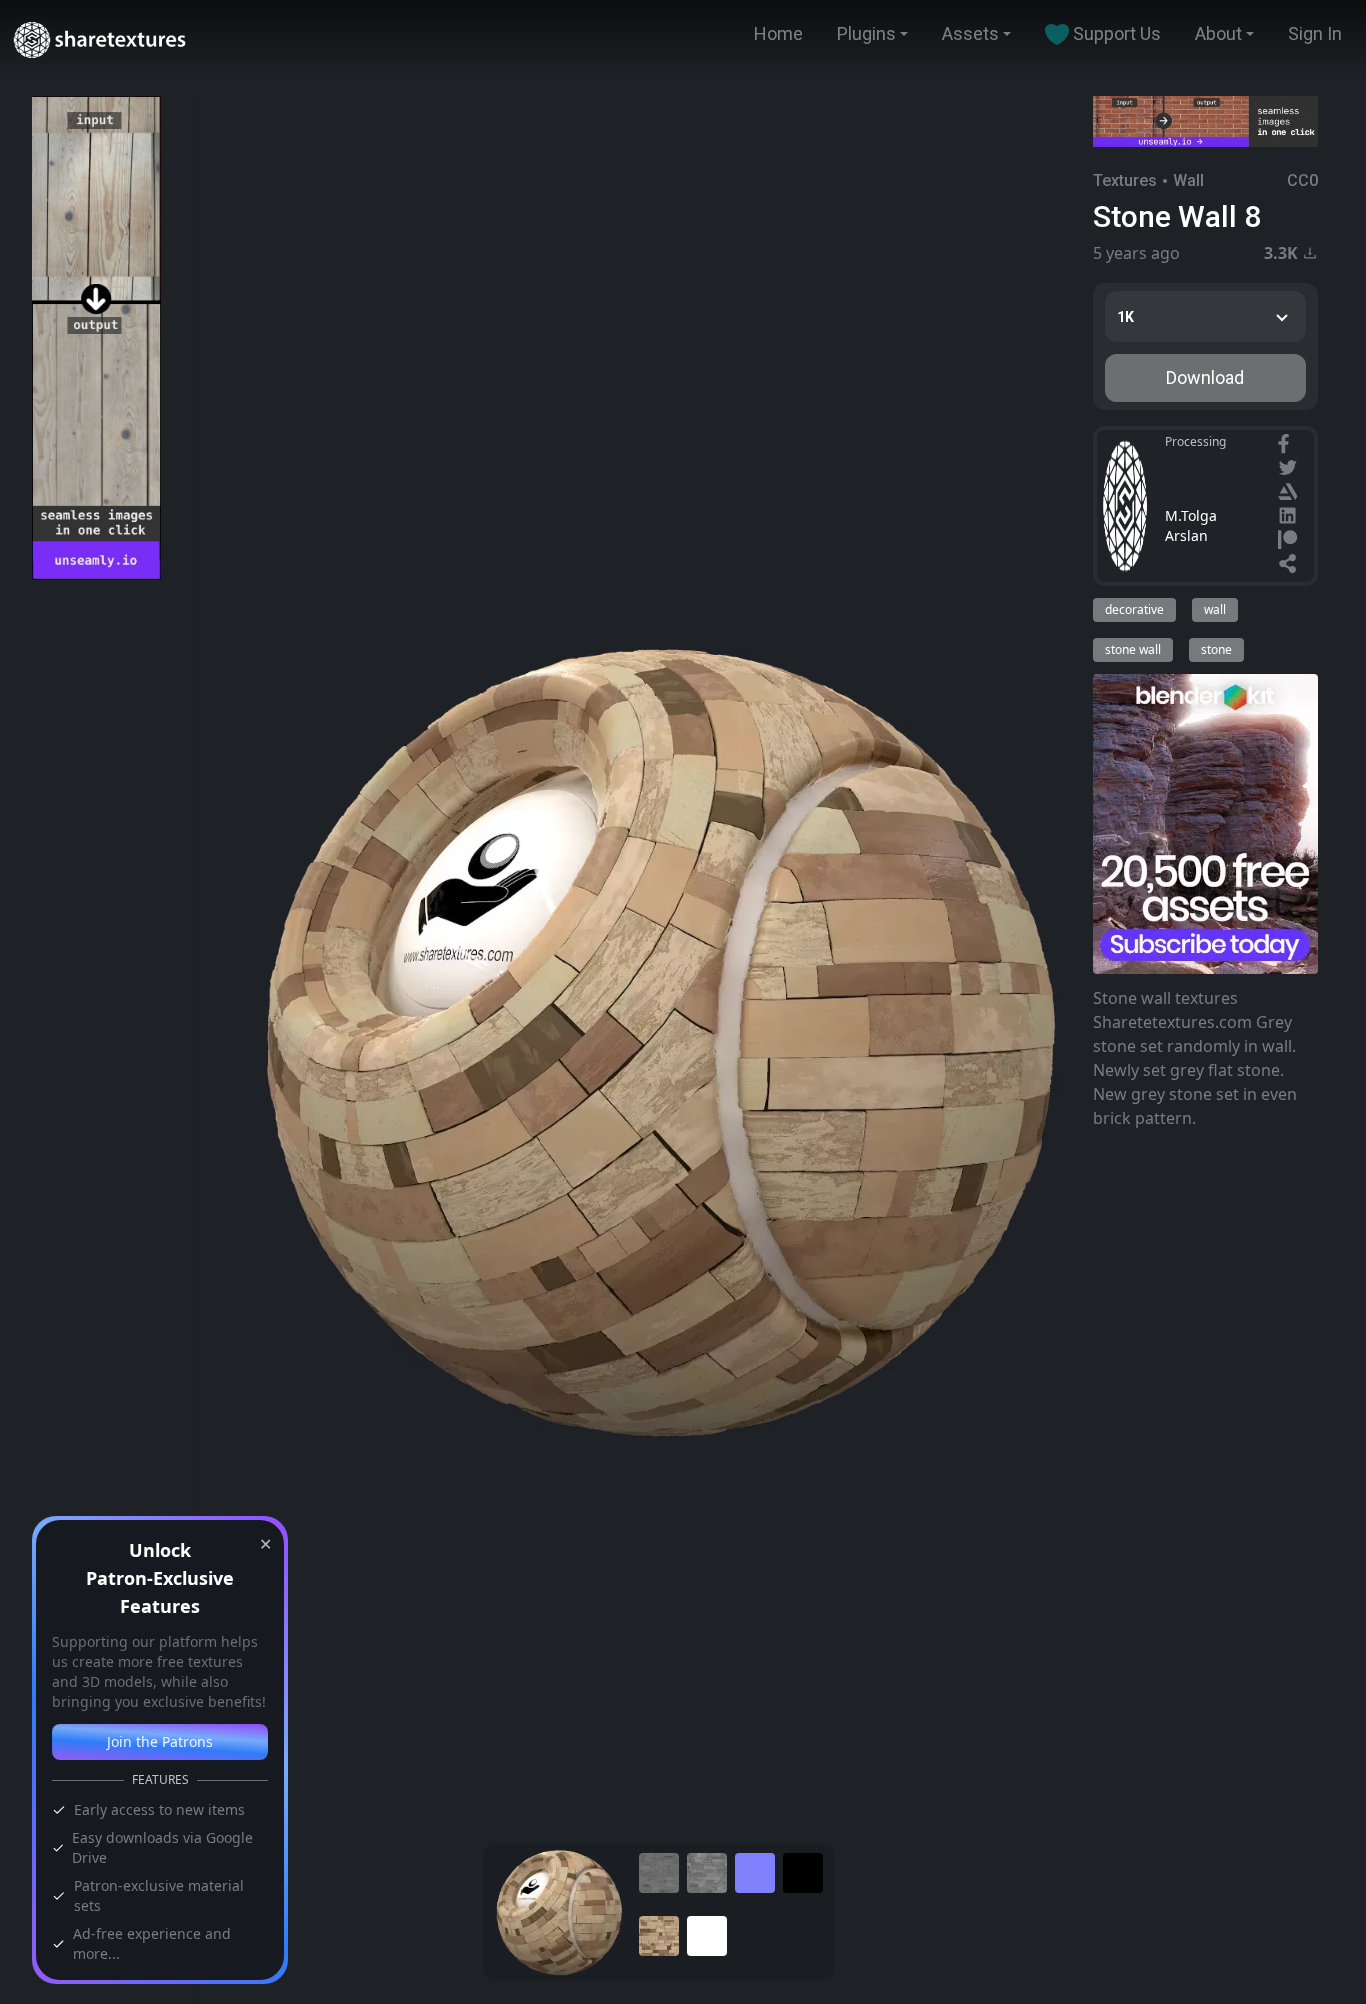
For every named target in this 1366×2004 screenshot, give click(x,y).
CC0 (1302, 180)
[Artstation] (1290, 494)
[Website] (1290, 566)
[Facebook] (1286, 446)
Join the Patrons (160, 1741)
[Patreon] (1290, 542)
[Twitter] (1290, 470)
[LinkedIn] (1290, 518)
